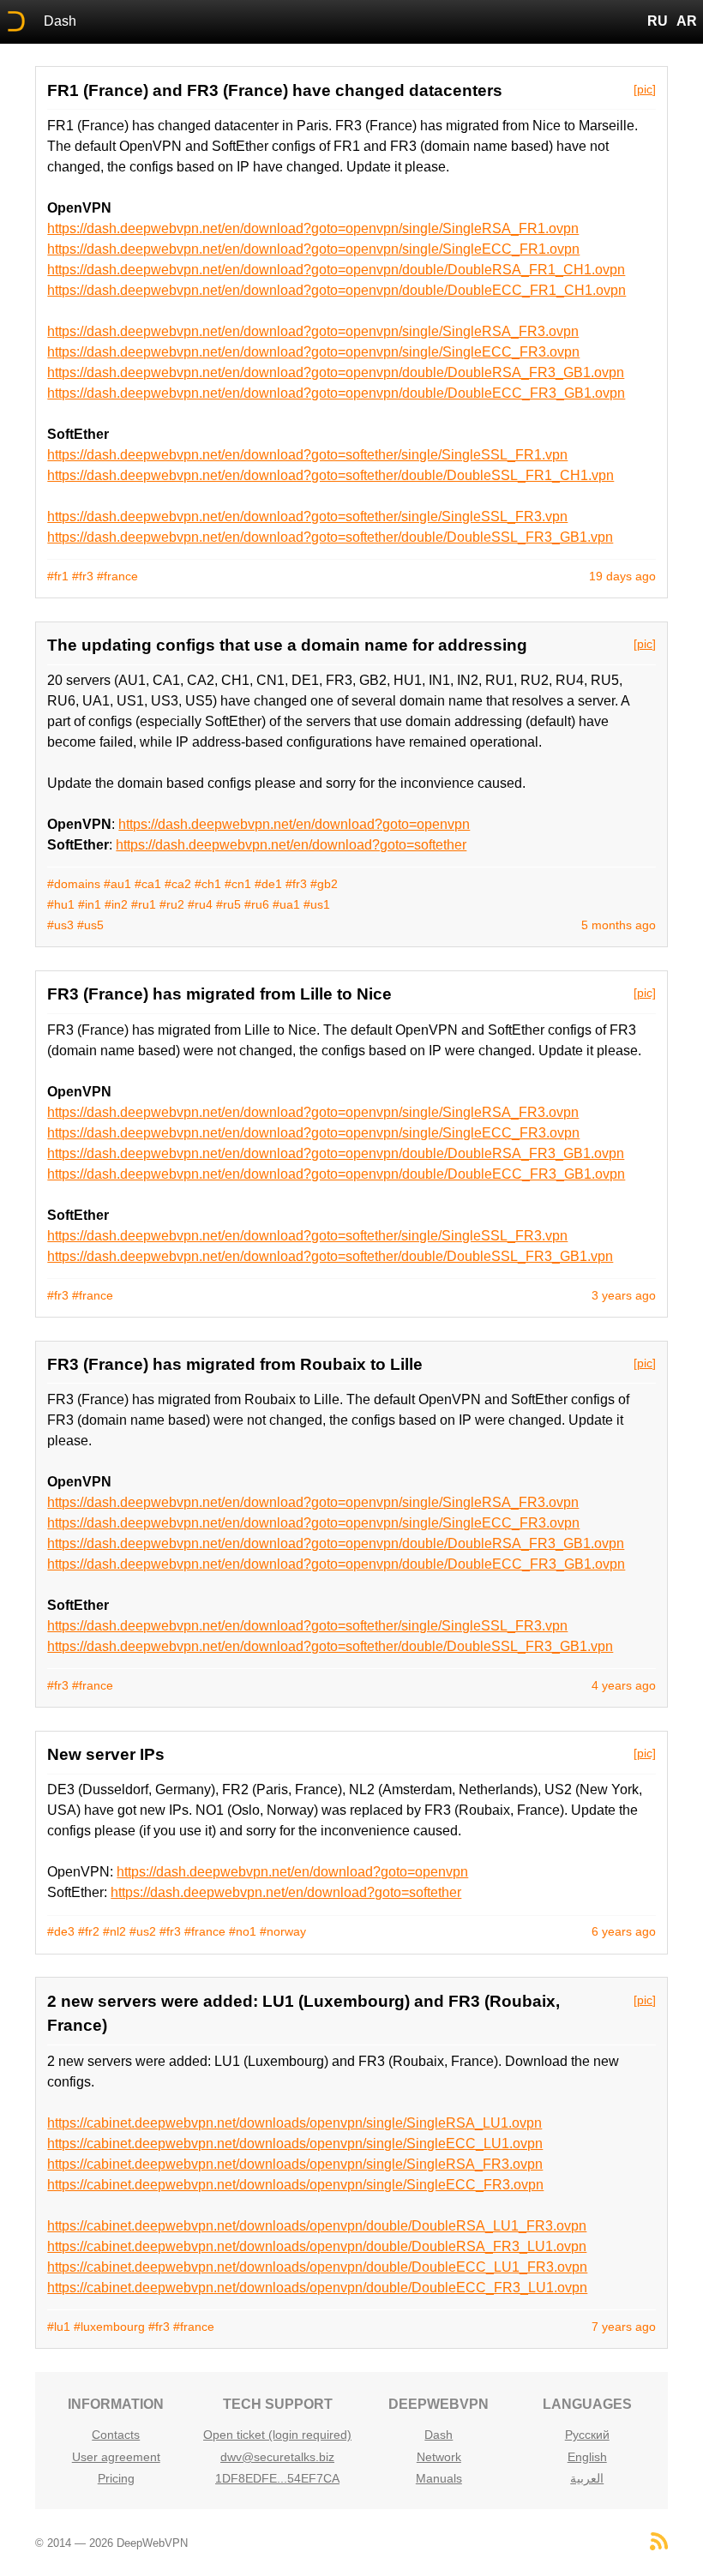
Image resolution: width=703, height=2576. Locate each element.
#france (117, 576)
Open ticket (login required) (277, 2435)
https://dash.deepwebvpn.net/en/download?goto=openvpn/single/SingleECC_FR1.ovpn (313, 249)
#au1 (117, 884)
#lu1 (59, 2327)
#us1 (317, 904)
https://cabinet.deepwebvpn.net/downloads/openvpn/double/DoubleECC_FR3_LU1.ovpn (317, 2288)
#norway (283, 1931)
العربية (587, 2478)
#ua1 (286, 904)
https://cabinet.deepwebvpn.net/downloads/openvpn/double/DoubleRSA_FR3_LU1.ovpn (317, 2246)
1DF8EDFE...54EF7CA (277, 2478)
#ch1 (208, 884)
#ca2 (178, 884)
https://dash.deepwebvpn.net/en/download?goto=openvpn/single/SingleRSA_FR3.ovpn (313, 331)
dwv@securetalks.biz (277, 2457)
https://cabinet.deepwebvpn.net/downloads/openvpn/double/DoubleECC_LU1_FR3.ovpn (317, 2267)
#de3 (61, 1931)
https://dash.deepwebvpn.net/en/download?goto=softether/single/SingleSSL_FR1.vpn (307, 455)
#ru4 (200, 904)
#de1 (268, 884)
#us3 (60, 925)
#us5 (90, 925)
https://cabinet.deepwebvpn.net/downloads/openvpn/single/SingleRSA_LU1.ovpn (294, 2123)
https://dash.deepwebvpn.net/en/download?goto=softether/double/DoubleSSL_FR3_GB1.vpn (330, 537)
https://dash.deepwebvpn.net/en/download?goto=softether (291, 845)
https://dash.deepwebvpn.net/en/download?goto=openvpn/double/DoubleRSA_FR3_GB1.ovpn (336, 372)
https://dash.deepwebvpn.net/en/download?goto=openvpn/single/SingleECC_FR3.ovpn (313, 352)
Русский (587, 2435)
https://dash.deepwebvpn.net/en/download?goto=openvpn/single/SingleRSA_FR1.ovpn (313, 228)
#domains (74, 884)
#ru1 (144, 904)
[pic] (645, 89)
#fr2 (89, 1931)
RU (658, 21)
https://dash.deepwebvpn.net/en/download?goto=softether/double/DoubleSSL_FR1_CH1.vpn (330, 475)
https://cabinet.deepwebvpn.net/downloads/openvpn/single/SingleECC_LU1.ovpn (295, 2144)
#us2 (143, 1931)
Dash (60, 21)
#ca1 (148, 884)
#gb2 (324, 884)
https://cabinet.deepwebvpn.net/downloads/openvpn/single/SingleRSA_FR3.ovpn (295, 2164)
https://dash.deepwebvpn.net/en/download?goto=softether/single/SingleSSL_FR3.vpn (307, 516)
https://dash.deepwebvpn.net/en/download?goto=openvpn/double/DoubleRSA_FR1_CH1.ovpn (336, 270)
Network (439, 2457)
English (587, 2457)
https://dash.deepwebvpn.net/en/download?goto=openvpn (294, 824)
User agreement (116, 2457)
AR (687, 21)
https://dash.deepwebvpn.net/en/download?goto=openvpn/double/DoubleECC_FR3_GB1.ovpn (336, 393)
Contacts (116, 2435)
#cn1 (238, 884)
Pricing (116, 2478)
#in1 (90, 904)
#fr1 (58, 576)
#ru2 (172, 904)
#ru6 (257, 904)
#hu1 (61, 904)
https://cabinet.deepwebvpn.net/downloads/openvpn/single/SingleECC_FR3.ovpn (295, 2185)
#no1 (243, 1931)
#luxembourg (109, 2327)
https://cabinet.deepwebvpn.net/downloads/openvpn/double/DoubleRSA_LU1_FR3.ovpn (317, 2226)
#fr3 (83, 576)
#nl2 (114, 1931)
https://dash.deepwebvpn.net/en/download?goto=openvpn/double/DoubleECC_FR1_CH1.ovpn (336, 290)
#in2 (116, 904)
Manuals (439, 2478)
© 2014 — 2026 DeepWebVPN (111, 2543)
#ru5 (228, 904)
